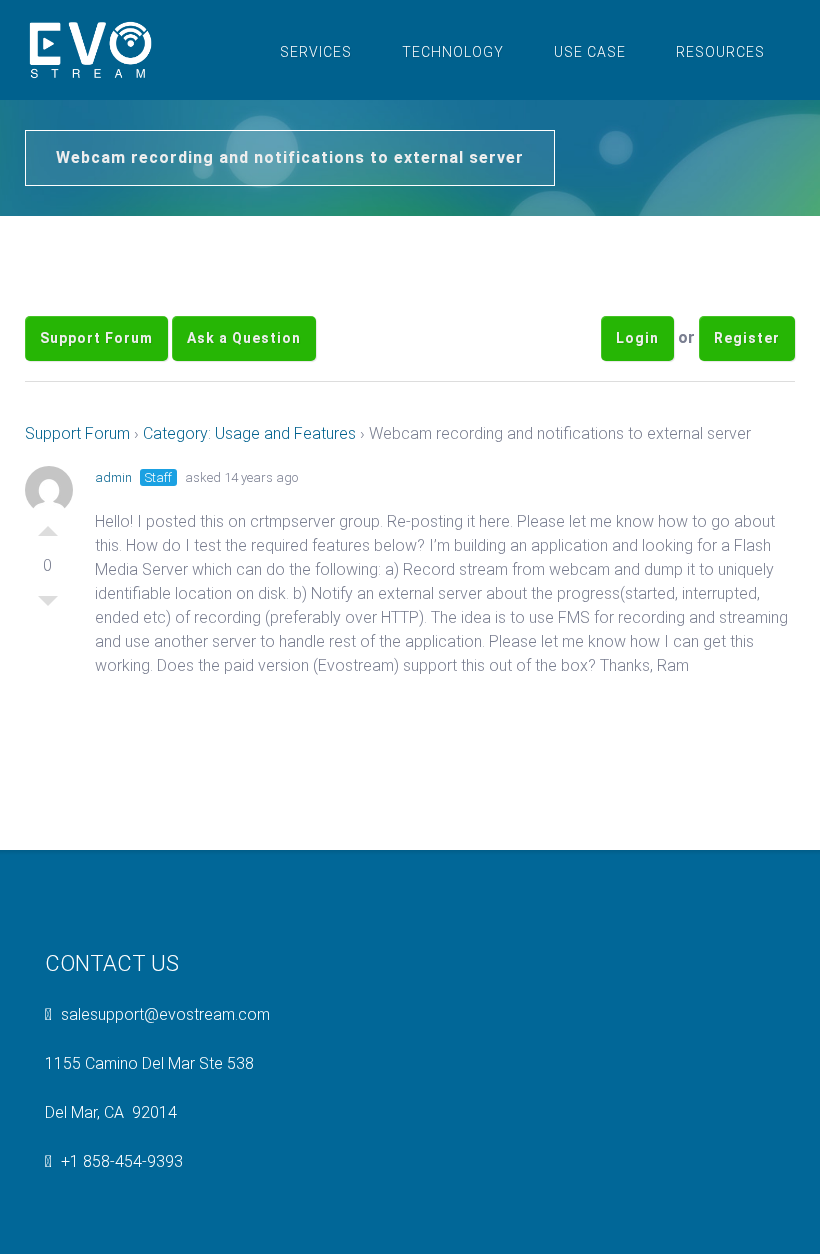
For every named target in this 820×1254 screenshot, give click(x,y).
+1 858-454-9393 (122, 1161)
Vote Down (48, 606)
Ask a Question (244, 338)
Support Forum (96, 338)
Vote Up (48, 526)
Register (747, 338)
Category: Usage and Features (249, 433)
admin (113, 477)
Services (316, 52)
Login (637, 338)
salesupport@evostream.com (165, 1014)
